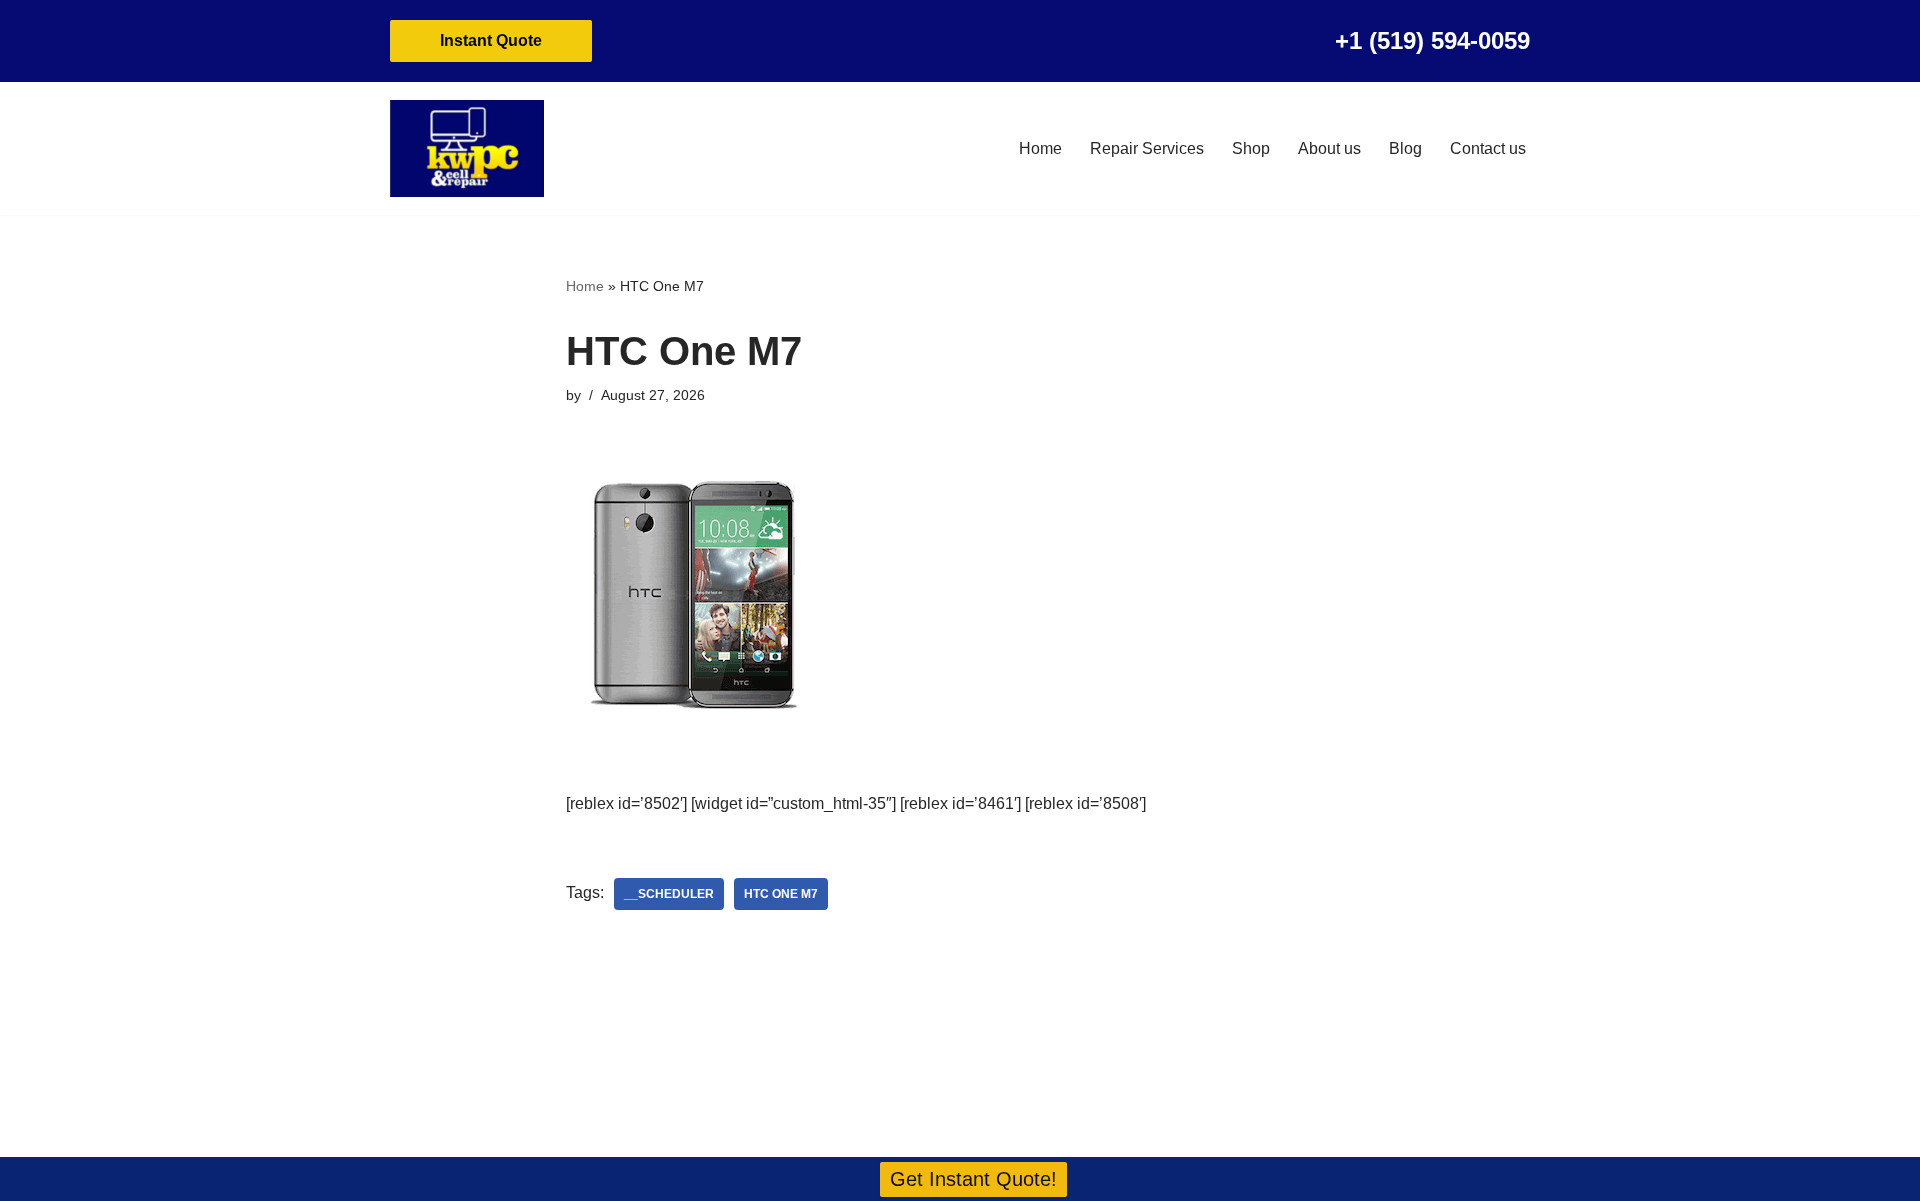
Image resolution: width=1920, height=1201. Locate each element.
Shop (1251, 148)
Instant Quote (491, 40)
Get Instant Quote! (973, 1179)
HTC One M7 (781, 894)
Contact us (1488, 148)
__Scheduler (669, 894)
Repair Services (1147, 148)
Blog (1405, 148)
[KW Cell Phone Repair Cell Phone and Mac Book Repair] (467, 148)
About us (1329, 148)
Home (1040, 148)
